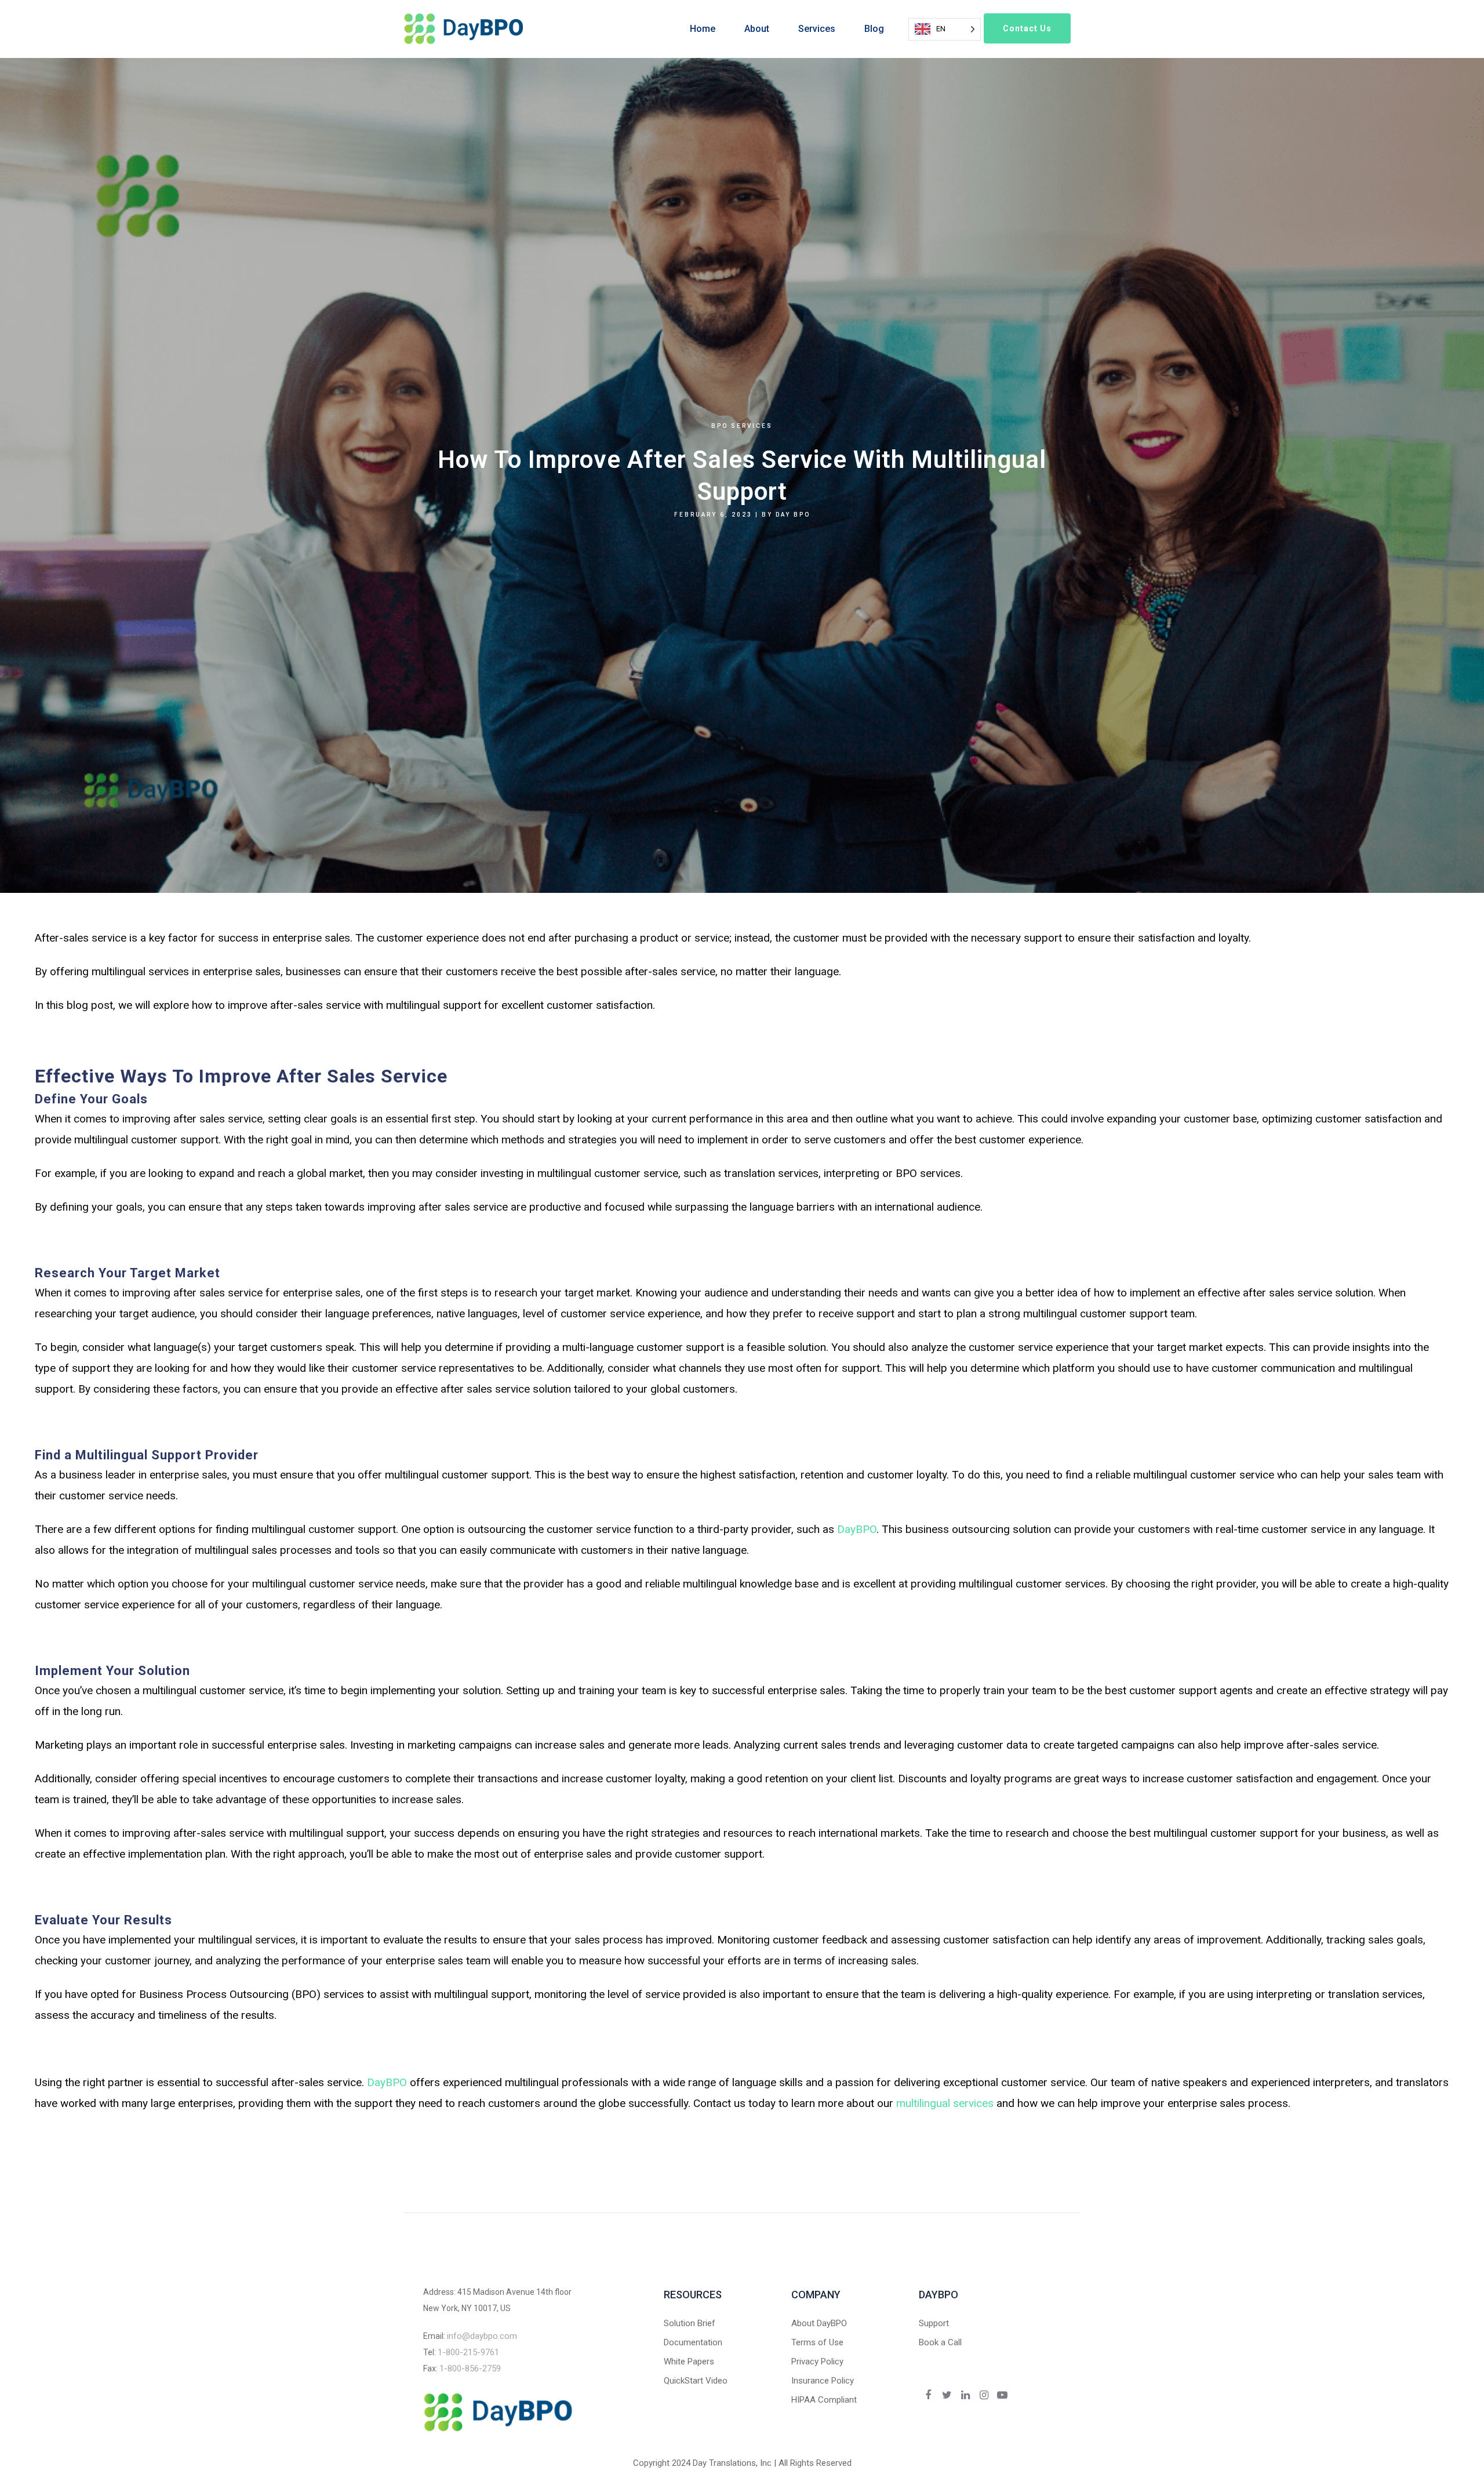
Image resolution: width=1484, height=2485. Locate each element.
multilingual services (945, 2103)
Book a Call (940, 2342)
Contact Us (1027, 28)
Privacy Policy (817, 2362)
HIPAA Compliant (824, 2400)
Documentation (693, 2342)
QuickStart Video (696, 2381)
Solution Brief (690, 2323)
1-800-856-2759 (470, 2368)
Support (934, 2323)
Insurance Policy (823, 2381)
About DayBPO (819, 2323)
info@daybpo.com (482, 2336)
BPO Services (742, 426)
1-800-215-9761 (468, 2352)
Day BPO (793, 515)
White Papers (689, 2362)
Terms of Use (817, 2342)
